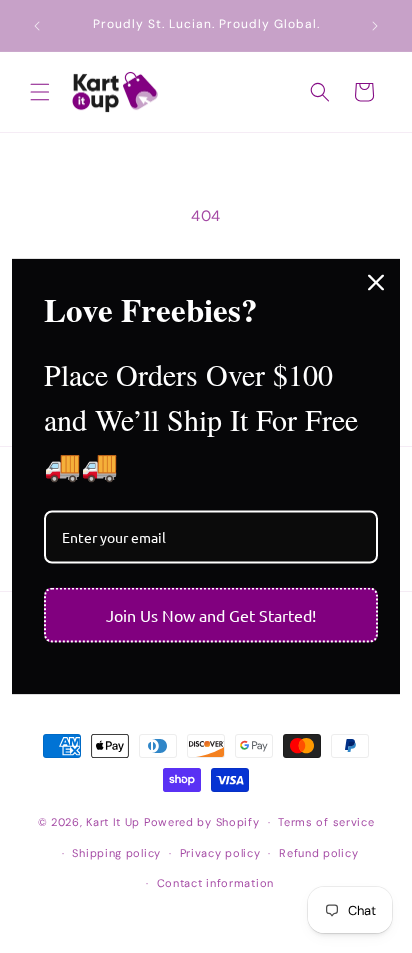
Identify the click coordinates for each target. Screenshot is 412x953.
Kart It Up (115, 822)
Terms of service (326, 822)
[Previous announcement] (37, 26)
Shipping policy (116, 853)
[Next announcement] (375, 26)
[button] (40, 92)
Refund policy (318, 853)
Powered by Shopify (202, 822)
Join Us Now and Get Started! (211, 615)
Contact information (215, 883)
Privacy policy (220, 853)
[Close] (376, 282)
